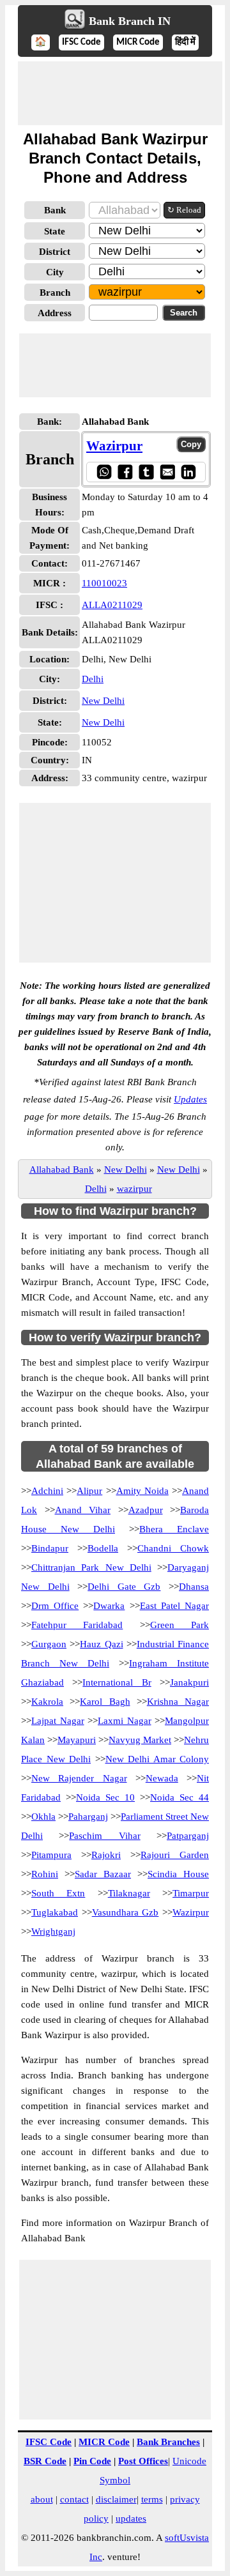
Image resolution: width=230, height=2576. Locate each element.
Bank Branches (168, 2442)
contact (74, 2499)
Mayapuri (77, 1740)
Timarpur (191, 1893)
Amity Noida (142, 1491)
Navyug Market (140, 1740)
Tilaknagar (129, 1893)
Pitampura (51, 1855)
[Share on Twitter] (146, 472)
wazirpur (134, 1189)
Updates (190, 1099)
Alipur (89, 1491)
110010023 (104, 583)
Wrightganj (53, 1932)
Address (55, 313)
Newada (162, 1778)
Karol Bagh (105, 1702)
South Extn (58, 1893)
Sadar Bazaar (103, 1874)
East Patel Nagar (174, 1606)
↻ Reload (184, 210)
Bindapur (50, 1548)
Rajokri (106, 1855)
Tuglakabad (55, 1912)
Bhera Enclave (174, 1529)
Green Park (180, 1625)
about (42, 2499)
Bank (55, 210)
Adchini (47, 1491)
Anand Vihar (83, 1510)
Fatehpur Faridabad (77, 1625)
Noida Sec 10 (105, 1797)
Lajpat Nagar (58, 1721)
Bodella (103, 1548)
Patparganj (188, 1836)
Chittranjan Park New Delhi (91, 1567)
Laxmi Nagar (125, 1721)
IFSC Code (81, 42)
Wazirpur (114, 446)
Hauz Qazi (101, 1644)
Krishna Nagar (178, 1702)
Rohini (45, 1874)
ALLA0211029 (112, 605)
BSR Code (45, 2461)
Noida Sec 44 (180, 1797)
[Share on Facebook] (125, 472)
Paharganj (88, 1817)
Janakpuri (189, 1682)
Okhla (43, 1817)
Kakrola (47, 1702)
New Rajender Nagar (79, 1778)
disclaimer (116, 2499)
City (55, 272)
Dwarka (109, 1606)
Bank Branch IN (130, 21)
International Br (117, 1682)
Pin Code (92, 2461)
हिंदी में (185, 42)
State (55, 231)
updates (131, 2519)
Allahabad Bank (62, 1170)
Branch (55, 293)
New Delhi (103, 701)
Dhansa (194, 1587)
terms (152, 2499)
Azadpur (146, 1510)
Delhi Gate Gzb (124, 1587)
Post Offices (143, 2461)
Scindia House (178, 1874)
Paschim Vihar (104, 1836)
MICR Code (138, 42)
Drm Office (55, 1606)
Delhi (93, 679)
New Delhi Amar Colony (157, 1759)
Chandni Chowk (173, 1548)
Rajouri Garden (175, 1855)
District (55, 252)
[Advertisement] (120, 93)
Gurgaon (49, 1644)
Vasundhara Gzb (126, 1912)
